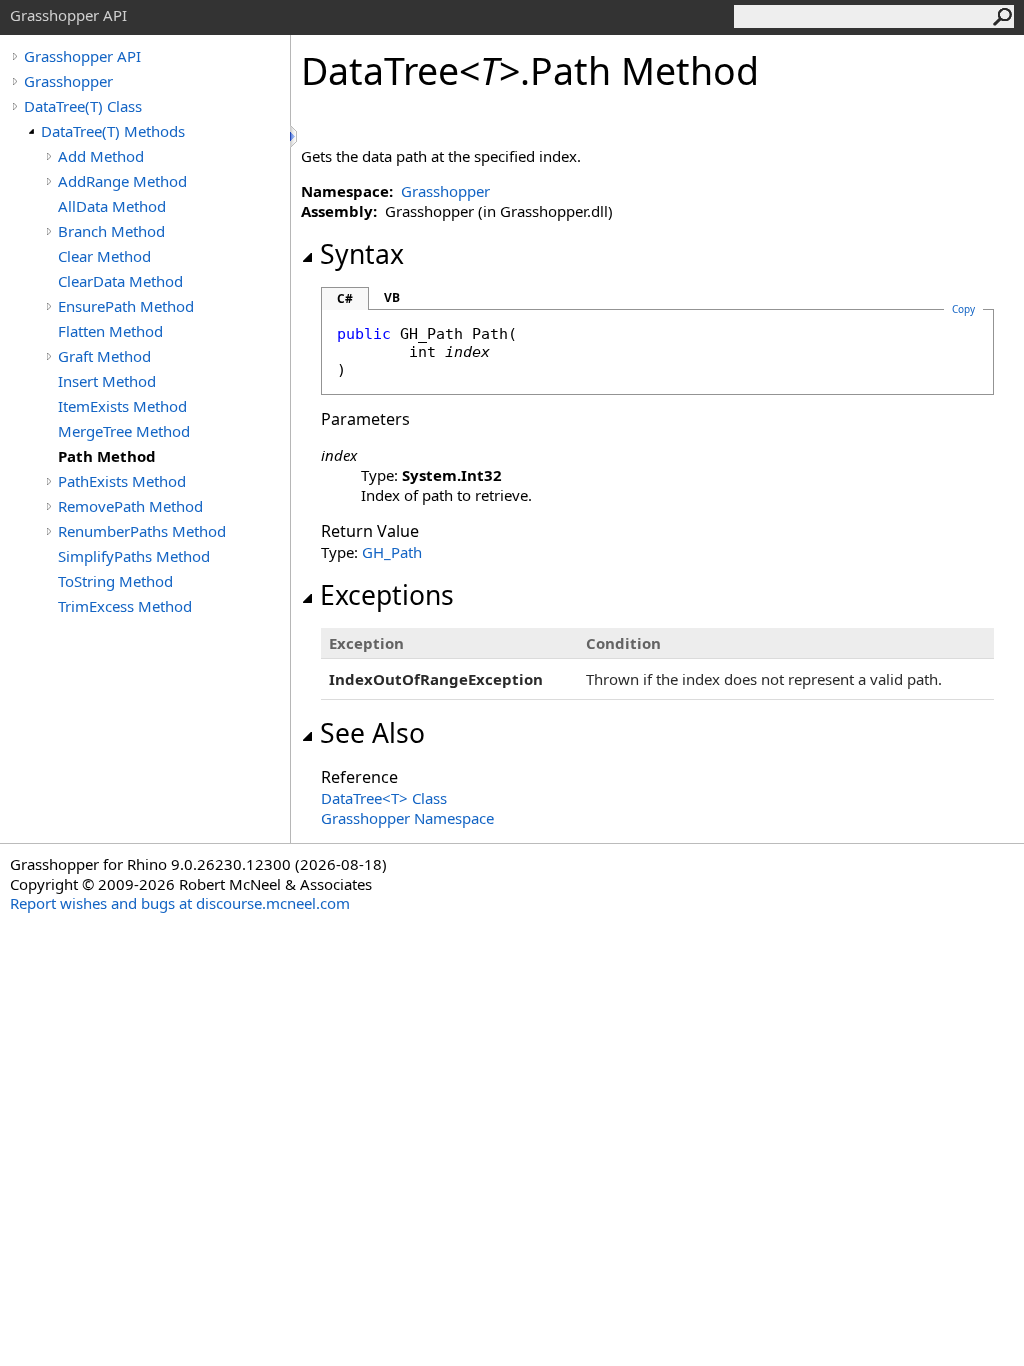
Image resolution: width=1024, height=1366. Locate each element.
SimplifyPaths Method (134, 556)
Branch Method (111, 231)
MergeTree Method (124, 431)
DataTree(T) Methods (113, 131)
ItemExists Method (122, 406)
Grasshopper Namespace (407, 818)
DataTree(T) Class (83, 106)
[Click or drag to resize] (295, 136)
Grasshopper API (82, 56)
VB (392, 297)
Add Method (101, 156)
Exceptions (387, 595)
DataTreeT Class (384, 798)
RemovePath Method (130, 506)
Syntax (362, 254)
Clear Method (104, 256)
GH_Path (392, 552)
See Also (372, 733)
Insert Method (107, 381)
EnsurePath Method (126, 306)
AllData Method (112, 206)
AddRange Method (122, 181)
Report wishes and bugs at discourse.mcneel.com (180, 903)
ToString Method (115, 581)
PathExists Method (122, 481)
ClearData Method (120, 281)
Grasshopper (68, 81)
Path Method (107, 456)
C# (345, 298)
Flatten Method (110, 331)
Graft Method (104, 356)
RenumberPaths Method (142, 531)
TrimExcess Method (125, 606)
